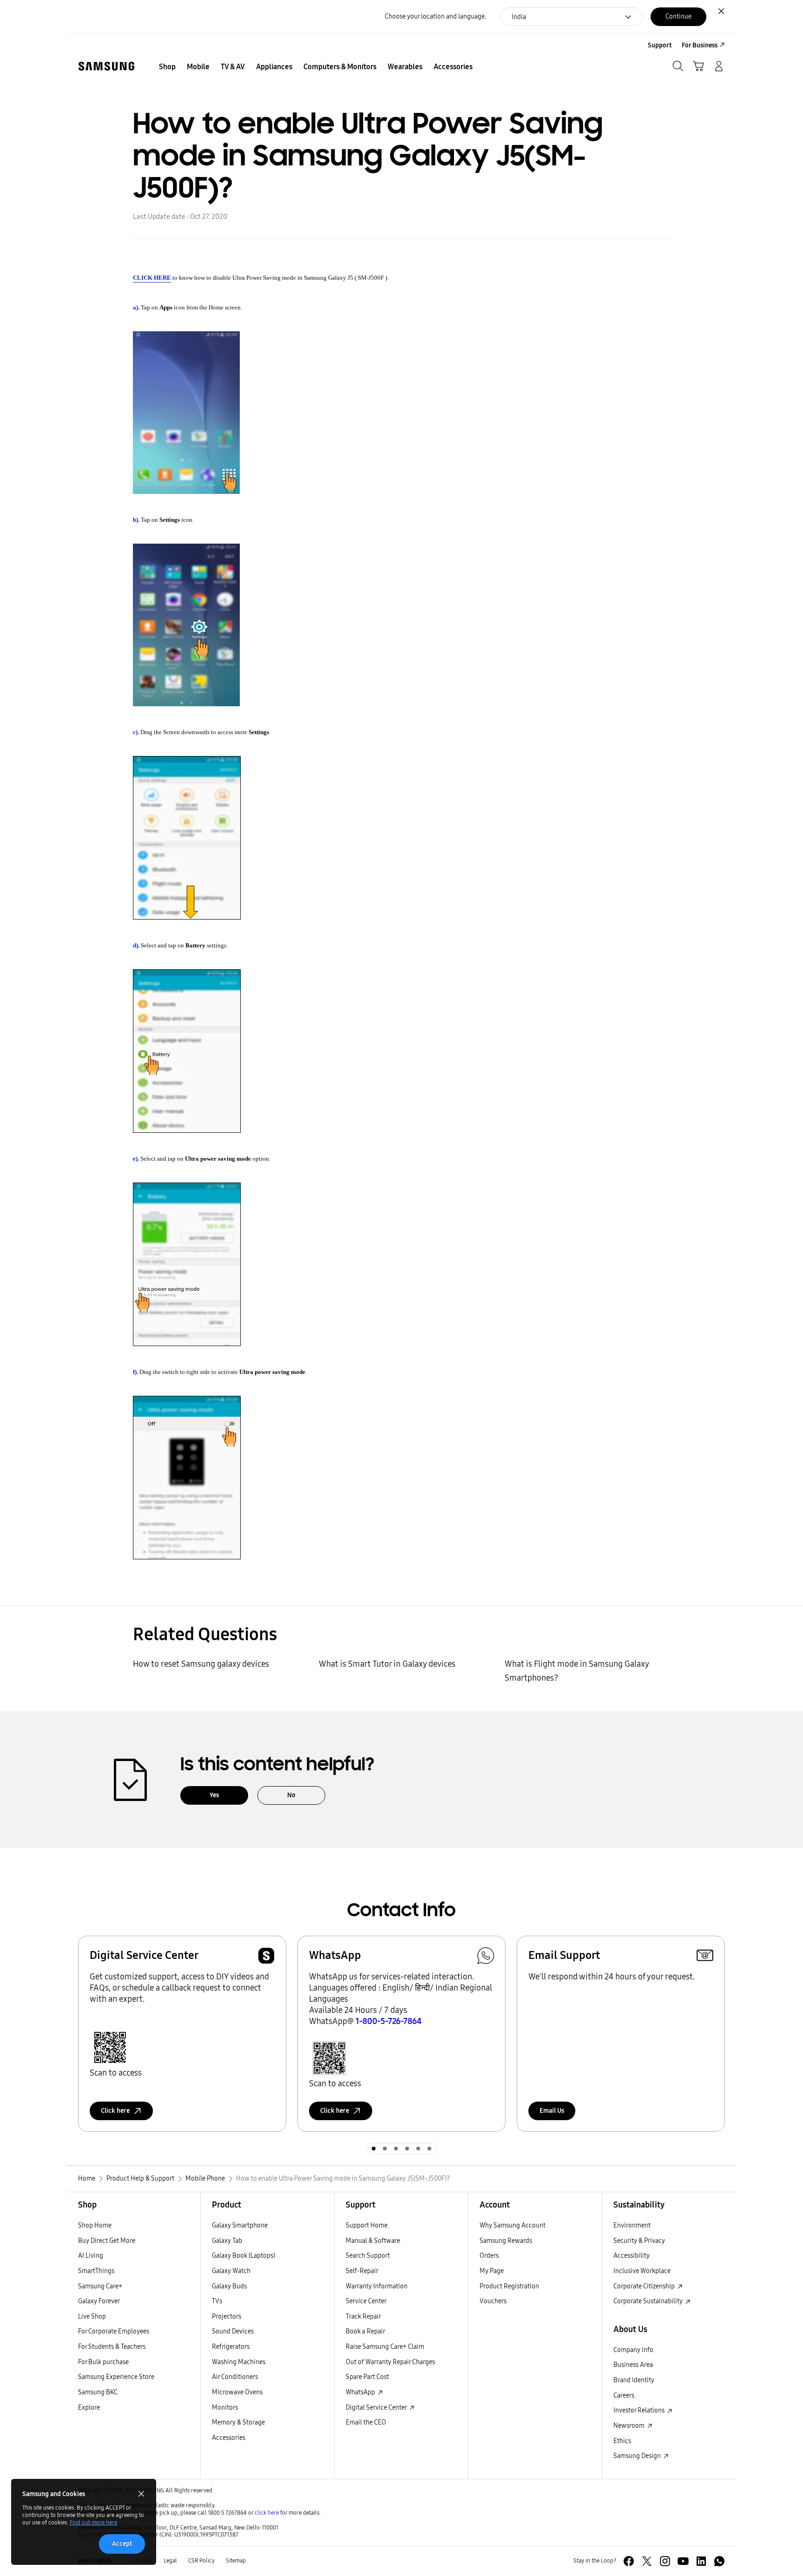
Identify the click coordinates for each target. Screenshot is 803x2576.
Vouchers (493, 2301)
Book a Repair (365, 2331)
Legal (170, 2561)
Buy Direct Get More (107, 2241)
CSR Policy (201, 2561)
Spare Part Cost (367, 2377)
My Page (492, 2271)
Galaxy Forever (99, 2301)
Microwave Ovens (237, 2392)
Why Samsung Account (513, 2225)
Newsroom (630, 2426)
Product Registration (509, 2286)
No (291, 1795)
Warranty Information (377, 2286)
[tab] (374, 2149)
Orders (489, 2256)
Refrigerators (231, 2347)
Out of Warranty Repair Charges (390, 2362)
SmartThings (96, 2271)
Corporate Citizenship (645, 2286)
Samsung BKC (98, 2392)
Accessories (229, 2438)
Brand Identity (634, 2380)
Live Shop (92, 2316)
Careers (624, 2395)
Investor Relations (640, 2410)
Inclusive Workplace (642, 2271)
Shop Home (95, 2225)
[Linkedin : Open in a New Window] (701, 2561)
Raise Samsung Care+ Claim (385, 2347)
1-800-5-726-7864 (388, 2021)
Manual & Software (373, 2241)
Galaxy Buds (229, 2286)
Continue (678, 16)
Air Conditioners (235, 2377)
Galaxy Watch (231, 2271)
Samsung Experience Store (116, 2377)
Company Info (633, 2350)
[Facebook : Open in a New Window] (629, 2561)
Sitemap (236, 2561)
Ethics (622, 2441)
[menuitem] (167, 67)
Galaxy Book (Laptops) (244, 2256)
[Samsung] (106, 66)
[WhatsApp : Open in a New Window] (719, 2561)
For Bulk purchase (103, 2362)
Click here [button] (115, 2111)
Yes (214, 1795)
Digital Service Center (377, 2408)
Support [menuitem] (660, 45)
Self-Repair (362, 2271)
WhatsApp (361, 2392)
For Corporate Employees (114, 2331)
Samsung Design (638, 2456)
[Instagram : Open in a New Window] (665, 2561)
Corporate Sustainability (649, 2301)
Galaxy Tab (227, 2241)
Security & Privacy (639, 2241)
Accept (122, 2544)
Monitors (225, 2408)
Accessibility (632, 2256)
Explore (89, 2408)
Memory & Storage (238, 2422)
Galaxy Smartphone (240, 2225)
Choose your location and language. (435, 16)
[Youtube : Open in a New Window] (683, 2561)
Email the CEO (366, 2422)
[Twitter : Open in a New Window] (647, 2561)
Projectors (227, 2316)
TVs (217, 2301)
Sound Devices (233, 2331)
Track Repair (363, 2316)
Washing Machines (239, 2362)
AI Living (91, 2256)
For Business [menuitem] (700, 45)
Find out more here (93, 2523)
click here (267, 2513)
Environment (632, 2225)
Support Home (367, 2225)
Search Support (368, 2256)
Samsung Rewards (506, 2241)
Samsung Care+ (100, 2286)
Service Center (366, 2301)
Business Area (633, 2365)
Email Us (552, 2111)
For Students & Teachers (112, 2347)
